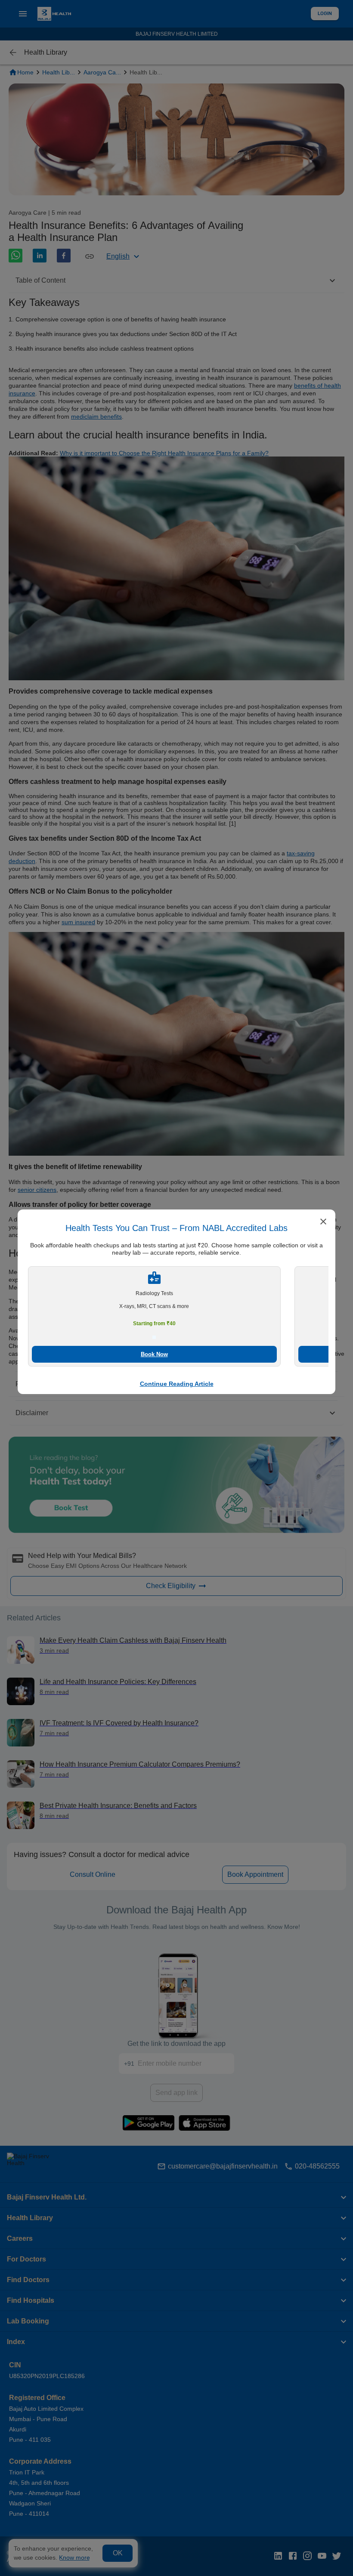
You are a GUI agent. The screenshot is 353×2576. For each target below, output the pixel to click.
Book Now (154, 1354)
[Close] (323, 1222)
